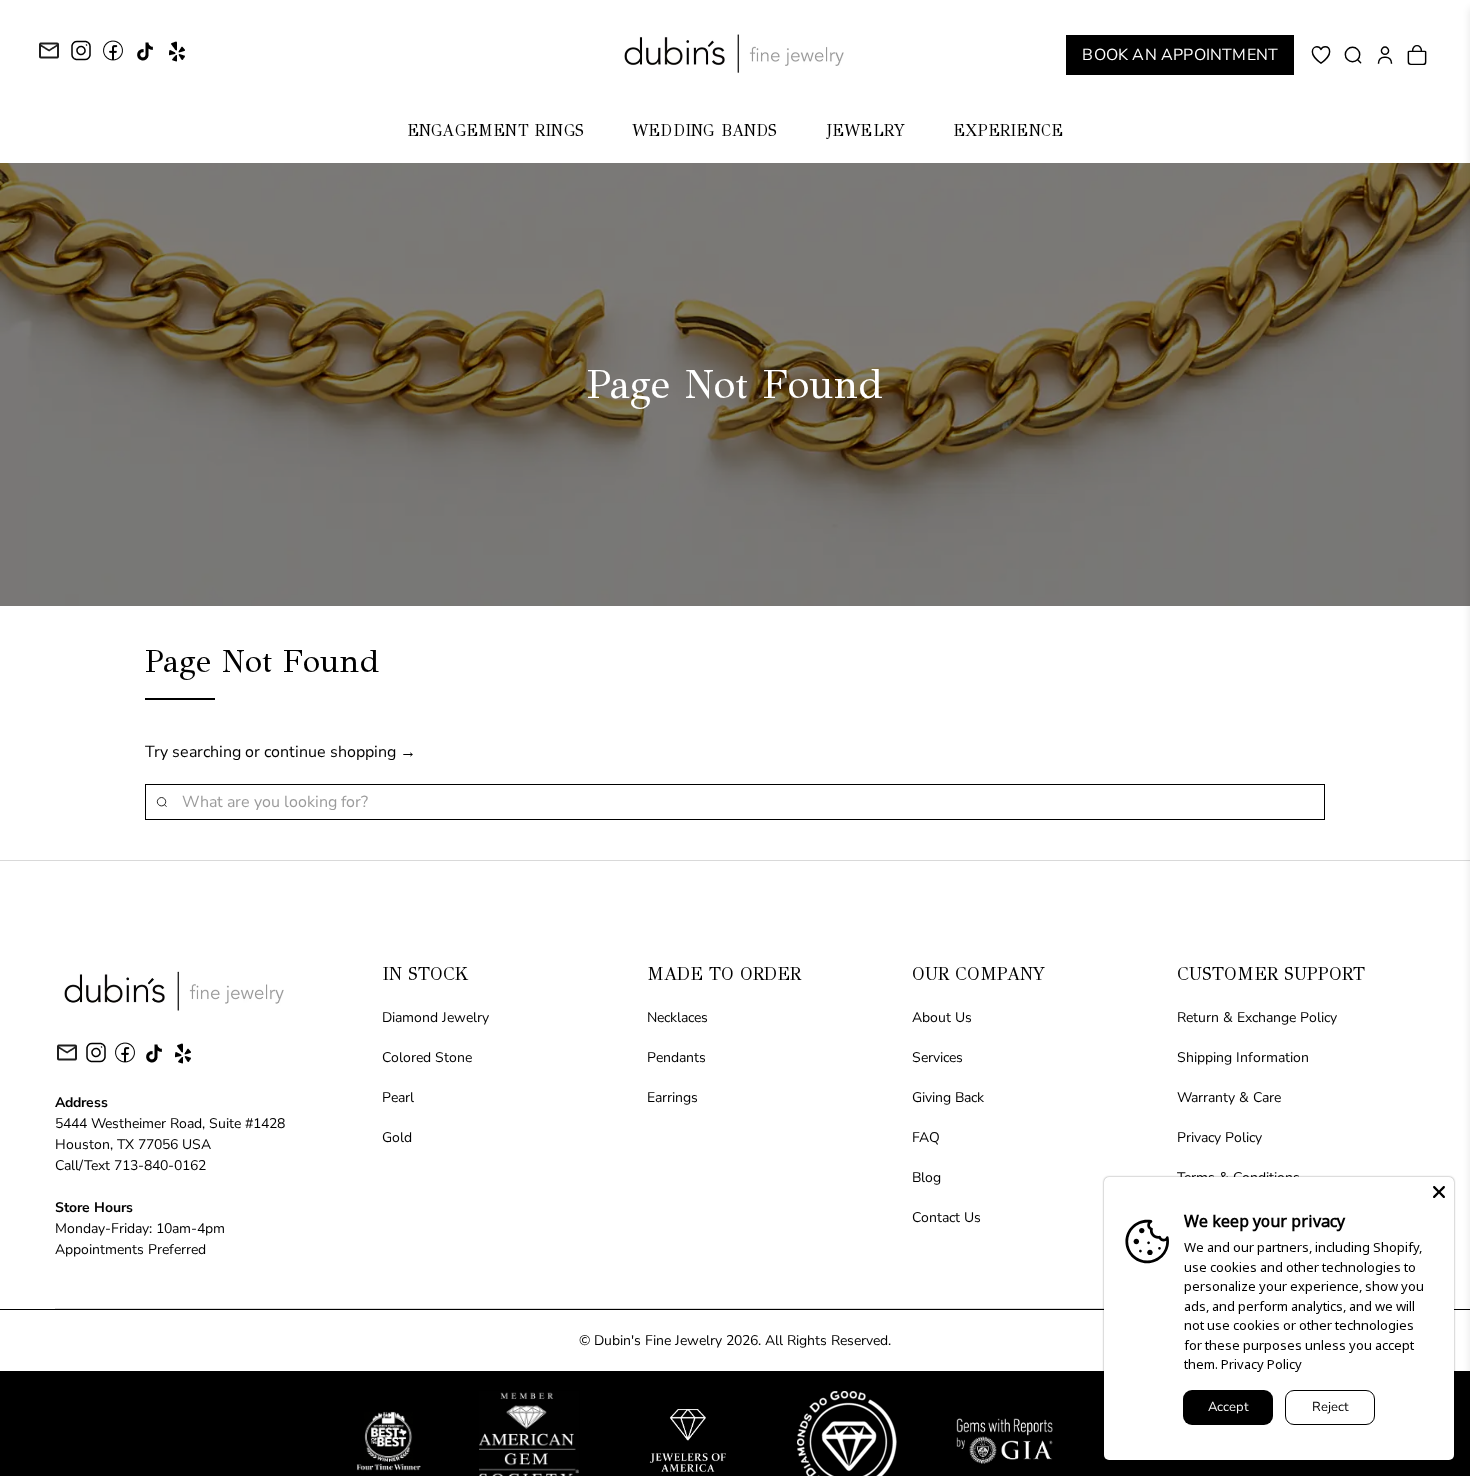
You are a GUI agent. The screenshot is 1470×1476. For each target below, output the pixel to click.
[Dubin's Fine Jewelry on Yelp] (177, 58)
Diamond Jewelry (435, 1017)
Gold (397, 1137)
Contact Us (946, 1217)
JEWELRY (865, 130)
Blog (926, 1177)
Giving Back (948, 1097)
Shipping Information (1243, 1057)
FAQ (926, 1137)
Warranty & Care (1229, 1097)
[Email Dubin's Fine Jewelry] (49, 53)
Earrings (672, 1097)
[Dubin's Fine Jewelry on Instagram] (81, 57)
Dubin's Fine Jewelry (658, 1340)
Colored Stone (427, 1057)
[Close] (1439, 1192)
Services (937, 1057)
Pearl (398, 1097)
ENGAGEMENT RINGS (495, 130)
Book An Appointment (1180, 55)
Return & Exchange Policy (1257, 1017)
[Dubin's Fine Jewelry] (735, 53)
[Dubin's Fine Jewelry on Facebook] (113, 57)
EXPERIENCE (1008, 130)
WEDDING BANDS (705, 130)
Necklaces (677, 1017)
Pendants (676, 1057)
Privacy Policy (1219, 1137)
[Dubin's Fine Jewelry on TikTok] (145, 58)
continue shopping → (340, 752)
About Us (942, 1017)
